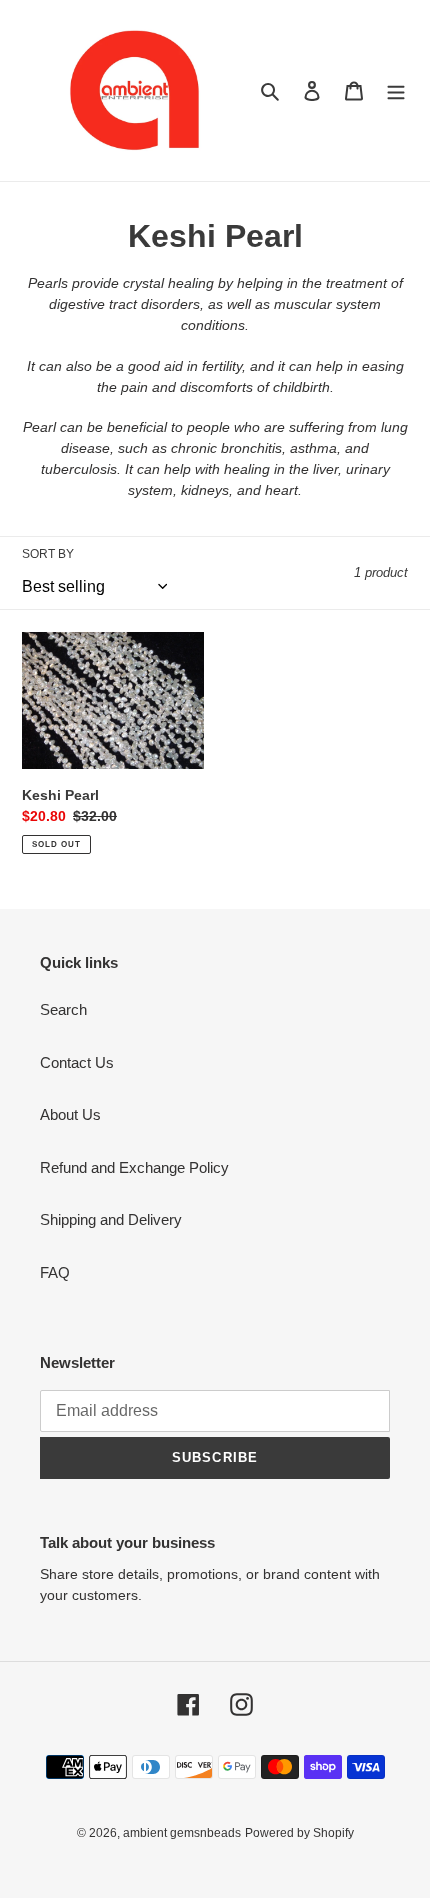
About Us (70, 1114)
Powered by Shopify (299, 1833)
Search (63, 1009)
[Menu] (396, 90)
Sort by (48, 554)
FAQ (55, 1272)
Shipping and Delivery (111, 1219)
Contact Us (77, 1062)
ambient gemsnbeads (182, 1833)
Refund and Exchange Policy (134, 1167)
